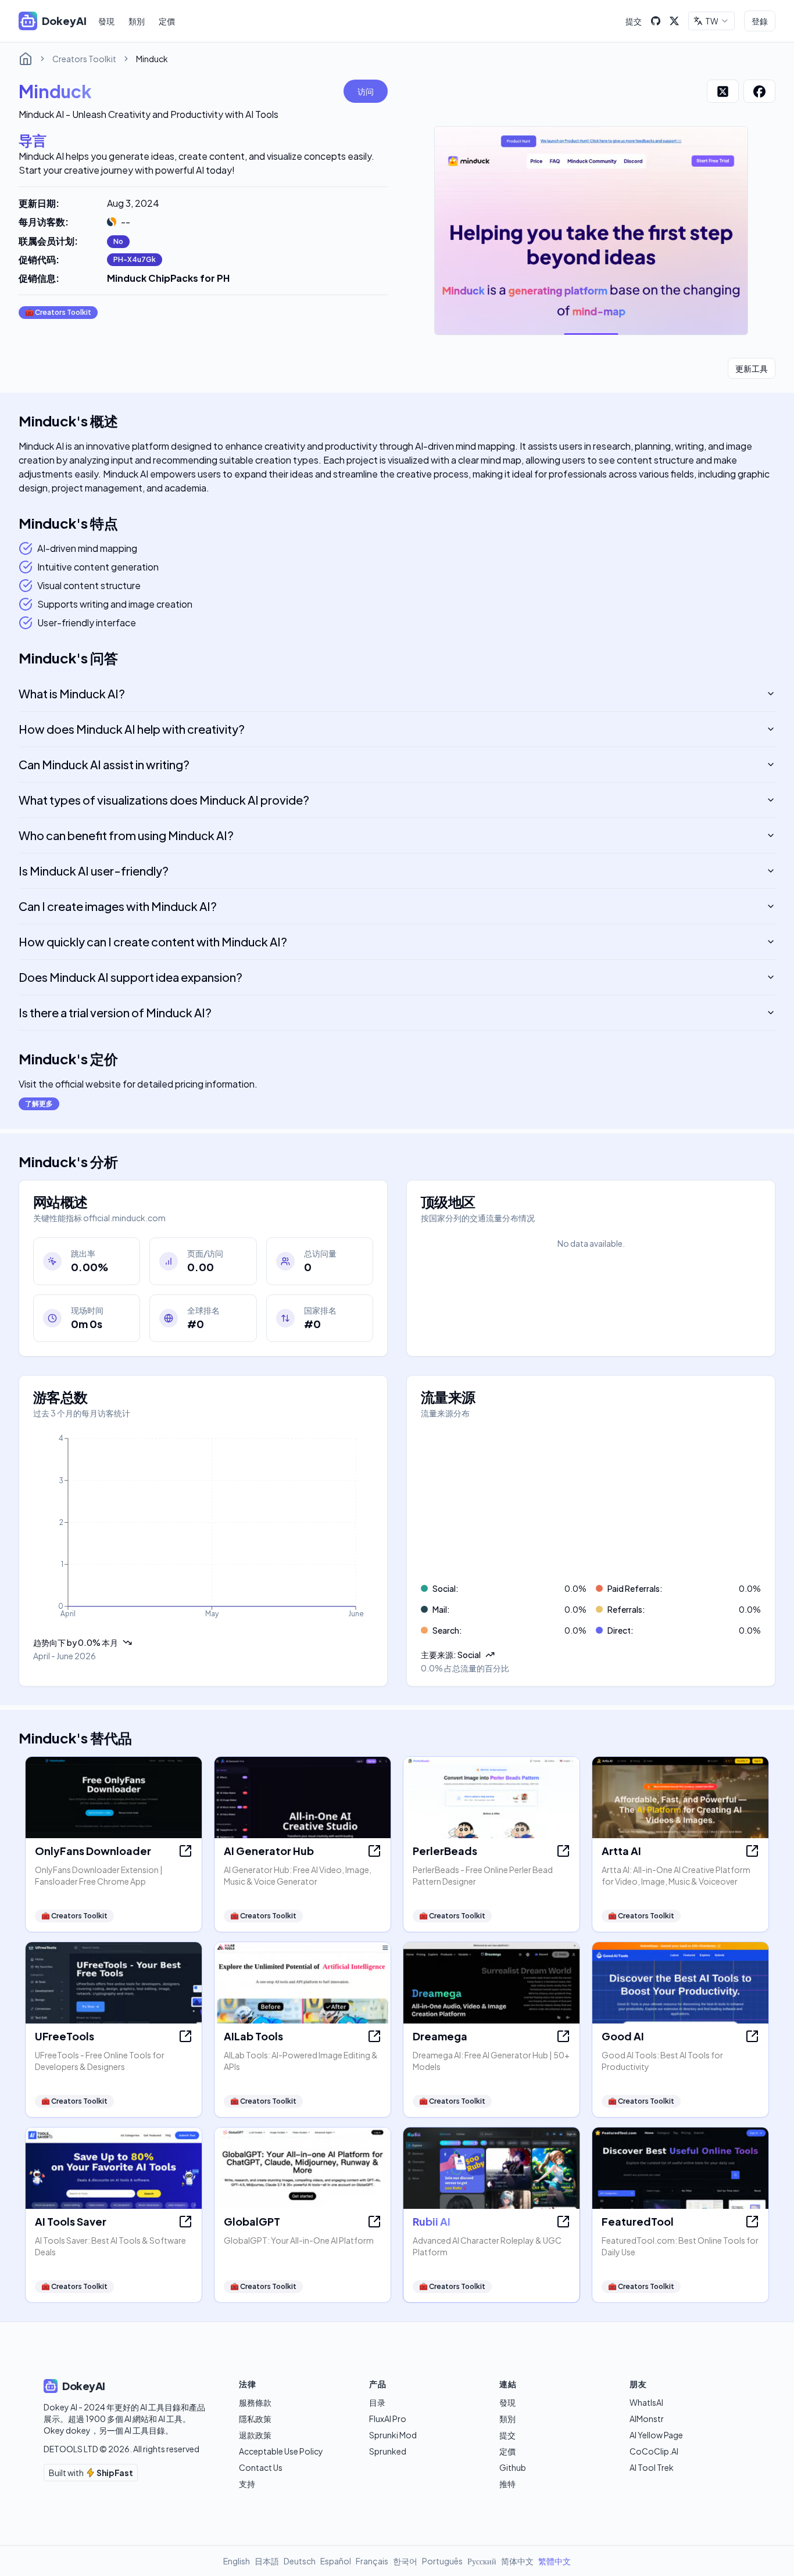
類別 (137, 21)
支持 (247, 2484)
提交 (634, 21)
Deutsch (300, 2561)
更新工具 (752, 368)
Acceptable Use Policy (281, 2451)
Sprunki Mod (393, 2435)
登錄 (760, 21)
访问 (366, 91)
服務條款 (255, 2402)
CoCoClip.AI (654, 2451)
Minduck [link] (152, 59)
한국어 (405, 2561)
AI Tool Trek (652, 2467)
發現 (106, 21)
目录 (377, 2402)
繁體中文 (555, 2561)
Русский (482, 2561)
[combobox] (711, 21)
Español (336, 2561)
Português (442, 2561)
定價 (167, 21)
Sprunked (388, 2451)
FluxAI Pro (388, 2419)
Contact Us (261, 2467)
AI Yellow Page (656, 2435)
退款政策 (255, 2435)
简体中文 (517, 2561)
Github (513, 2467)
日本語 (267, 2561)
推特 (507, 2484)
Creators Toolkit (84, 59)
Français (372, 2561)
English (237, 2561)
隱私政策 (255, 2419)
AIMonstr (647, 2419)
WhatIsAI (646, 2402)
